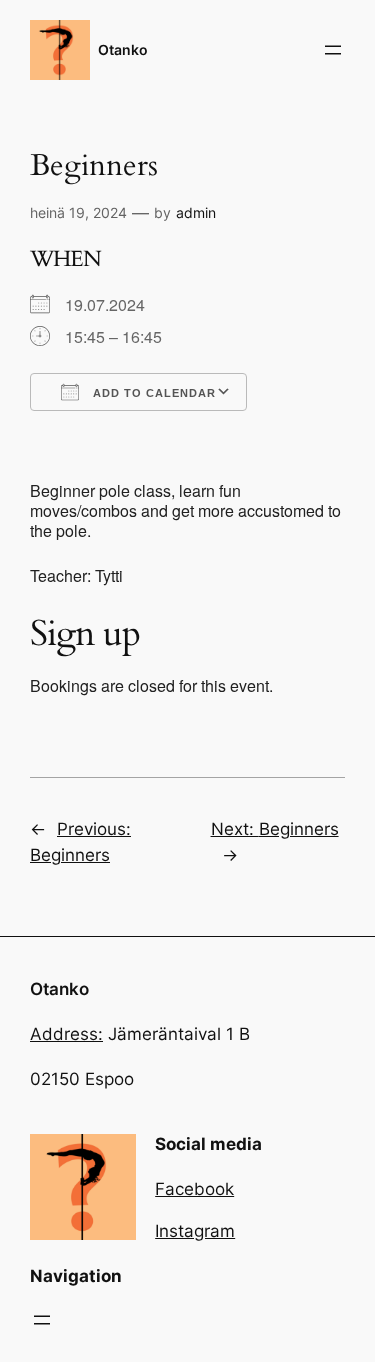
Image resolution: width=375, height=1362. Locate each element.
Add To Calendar (152, 393)
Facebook (194, 1189)
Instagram (195, 1231)
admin (196, 212)
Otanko (123, 49)
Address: (66, 1034)
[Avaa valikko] (333, 50)
